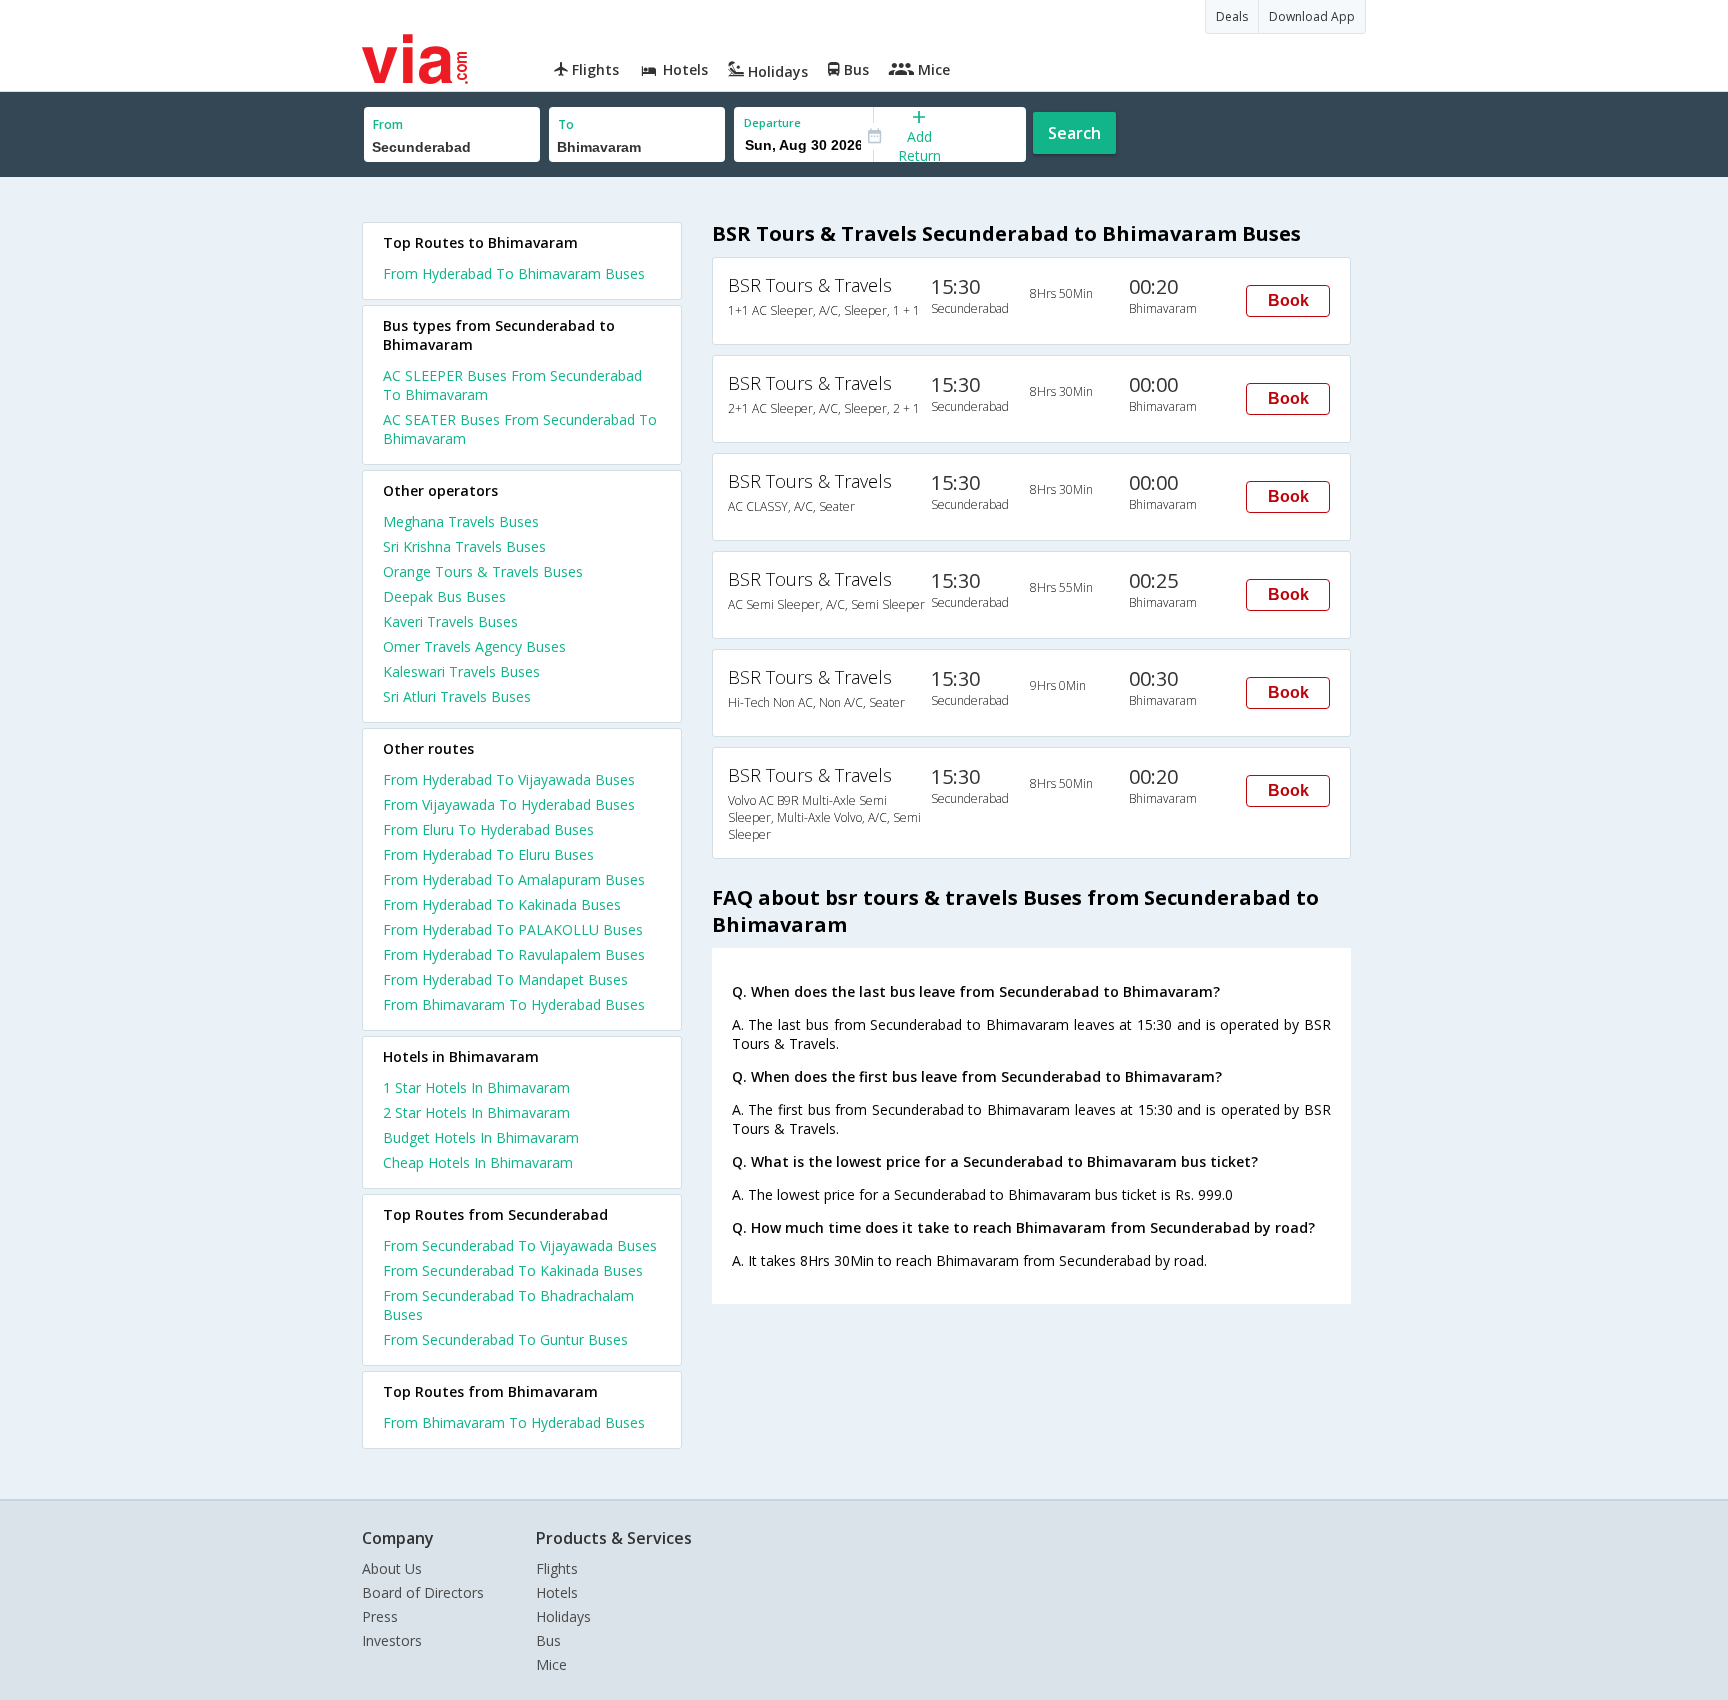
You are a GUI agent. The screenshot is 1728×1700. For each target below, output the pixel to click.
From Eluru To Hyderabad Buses (488, 829)
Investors (392, 1640)
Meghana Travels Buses (461, 521)
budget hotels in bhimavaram (481, 1137)
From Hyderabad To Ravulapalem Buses (514, 954)
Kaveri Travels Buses (450, 621)
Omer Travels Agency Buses (474, 646)
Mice (551, 1664)
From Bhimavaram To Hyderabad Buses (514, 1004)
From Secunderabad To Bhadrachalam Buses (508, 1305)
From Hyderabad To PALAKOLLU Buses (513, 929)
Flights (557, 1568)
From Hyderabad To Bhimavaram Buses (514, 273)
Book (1288, 300)
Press (380, 1616)
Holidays (563, 1616)
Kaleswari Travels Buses (461, 671)
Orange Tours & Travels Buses (483, 571)
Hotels (557, 1592)
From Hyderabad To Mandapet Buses (505, 979)
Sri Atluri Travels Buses (457, 696)
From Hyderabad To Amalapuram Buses (514, 879)
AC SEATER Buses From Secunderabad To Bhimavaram (520, 429)
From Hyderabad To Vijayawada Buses (509, 779)
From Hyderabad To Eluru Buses (488, 854)
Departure (772, 122)
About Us (392, 1568)
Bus (548, 1640)
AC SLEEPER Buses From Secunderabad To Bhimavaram (512, 385)
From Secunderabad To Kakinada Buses (513, 1270)
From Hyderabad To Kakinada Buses (502, 904)
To (566, 124)
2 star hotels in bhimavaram (476, 1112)
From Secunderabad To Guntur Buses (505, 1339)
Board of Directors (423, 1592)
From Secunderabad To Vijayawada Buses (520, 1245)
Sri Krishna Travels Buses (464, 546)
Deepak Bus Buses (444, 596)
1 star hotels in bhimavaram (476, 1087)
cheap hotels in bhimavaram (478, 1162)
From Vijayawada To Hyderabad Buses (509, 804)
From (388, 124)
